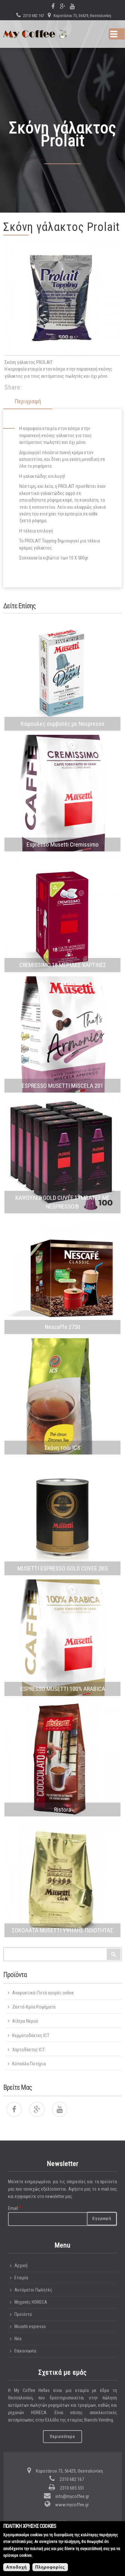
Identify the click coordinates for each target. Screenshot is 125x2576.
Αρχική (21, 2265)
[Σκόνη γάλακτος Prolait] (62, 298)
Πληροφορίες (50, 2567)
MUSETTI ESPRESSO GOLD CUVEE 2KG (63, 1568)
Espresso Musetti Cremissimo (63, 844)
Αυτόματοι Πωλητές (33, 2290)
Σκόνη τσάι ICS (63, 1448)
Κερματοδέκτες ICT (31, 2035)
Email (15, 2208)
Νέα (18, 2339)
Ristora (63, 1810)
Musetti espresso (30, 2326)
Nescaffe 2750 (63, 1327)
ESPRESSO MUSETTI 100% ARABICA (63, 1689)
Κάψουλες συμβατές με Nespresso (63, 724)
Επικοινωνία (25, 2351)
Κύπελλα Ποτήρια (29, 2064)
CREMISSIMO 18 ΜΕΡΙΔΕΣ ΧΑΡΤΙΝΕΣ (63, 965)
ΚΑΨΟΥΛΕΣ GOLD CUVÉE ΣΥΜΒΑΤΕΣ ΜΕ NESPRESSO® (63, 1202)
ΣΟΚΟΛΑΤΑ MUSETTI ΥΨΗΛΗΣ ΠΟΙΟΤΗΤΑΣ (63, 1930)
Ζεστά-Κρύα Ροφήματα (34, 2007)
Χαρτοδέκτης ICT (29, 2050)
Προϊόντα (23, 2314)
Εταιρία (21, 2278)
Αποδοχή (17, 2567)
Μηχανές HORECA (31, 2302)
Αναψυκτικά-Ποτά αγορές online (43, 1993)
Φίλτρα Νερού (25, 2021)
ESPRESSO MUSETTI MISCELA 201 (63, 1086)
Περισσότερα (63, 2437)
